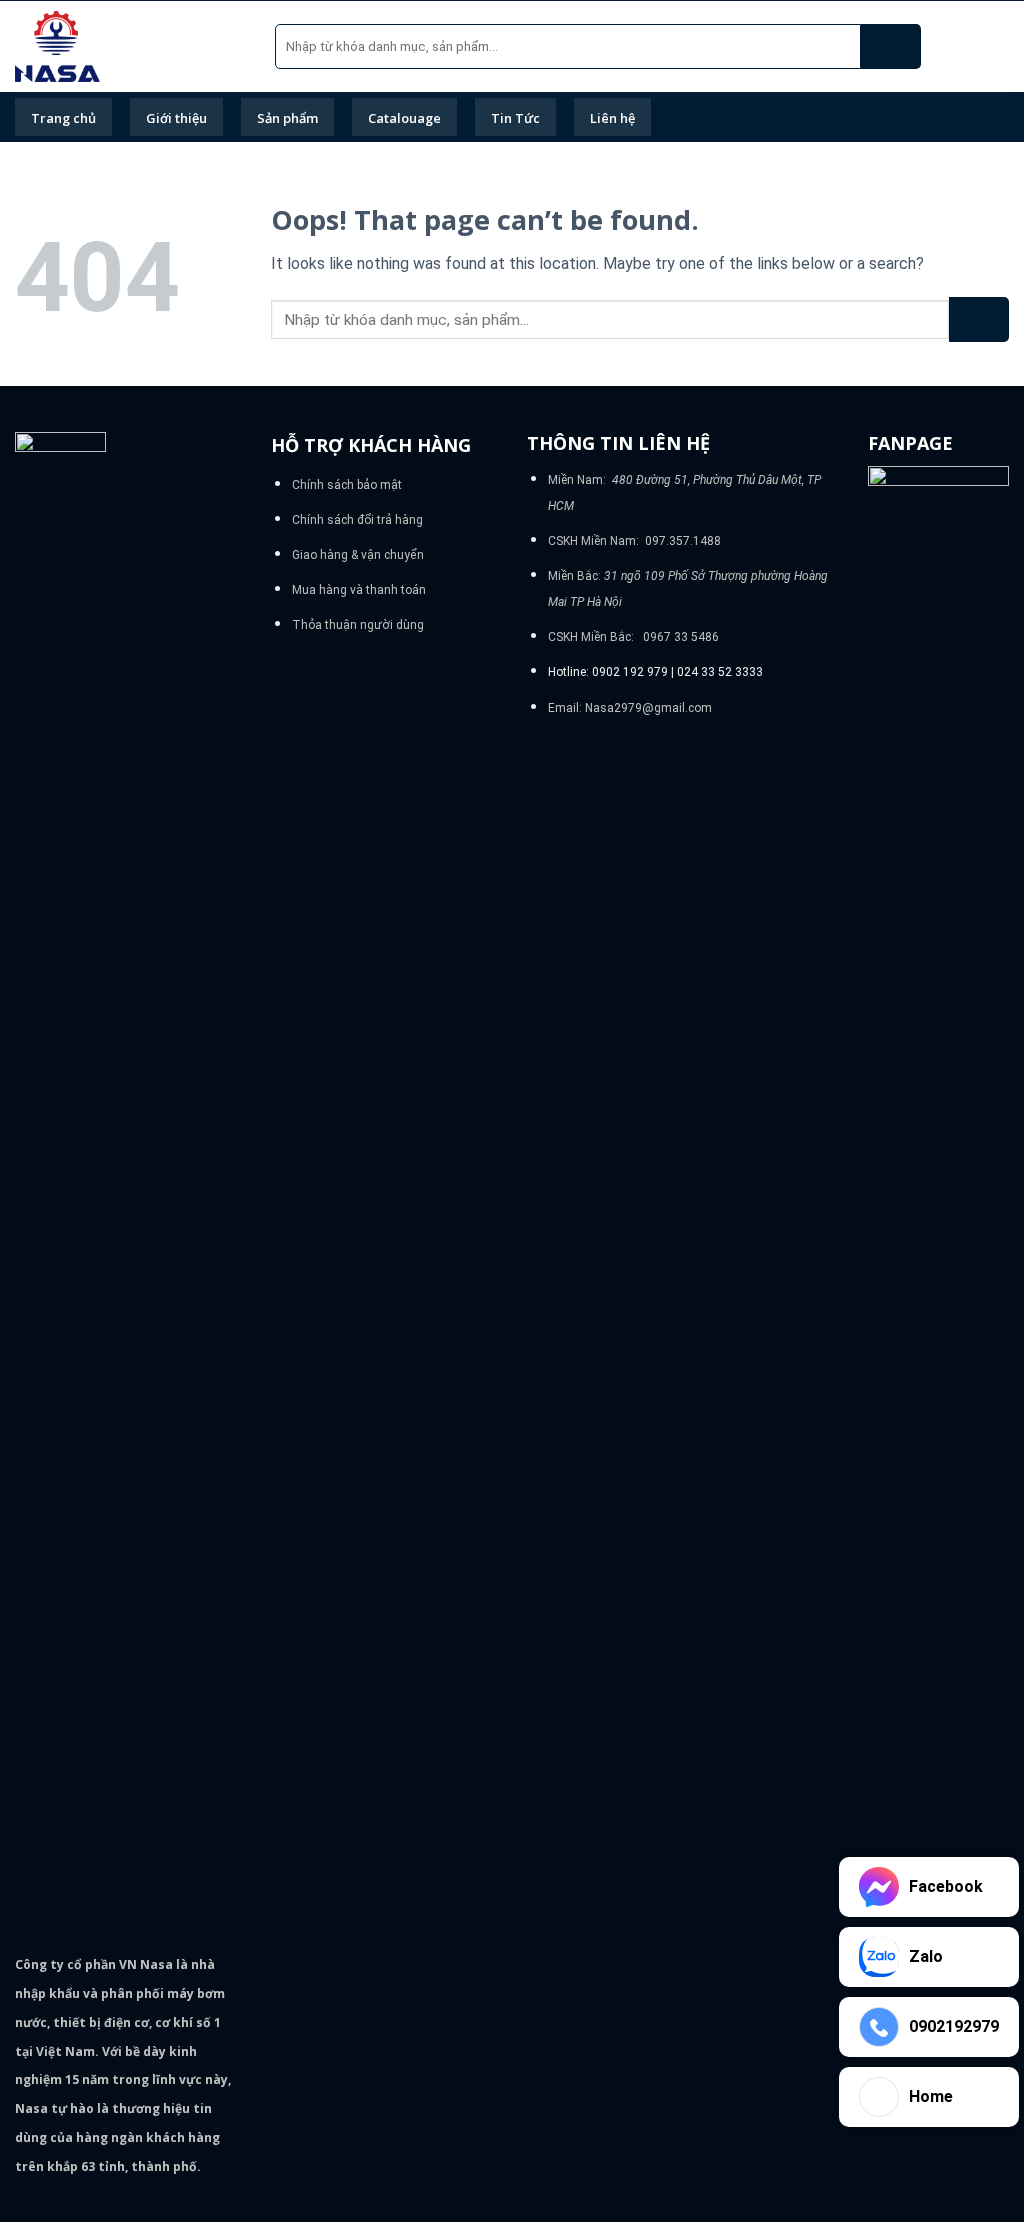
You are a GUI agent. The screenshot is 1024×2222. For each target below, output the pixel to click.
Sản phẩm (287, 118)
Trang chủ (63, 118)
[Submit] (891, 46)
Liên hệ (612, 118)
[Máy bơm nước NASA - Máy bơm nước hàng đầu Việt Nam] (130, 46)
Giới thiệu (176, 118)
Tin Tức (515, 118)
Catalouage (404, 118)
